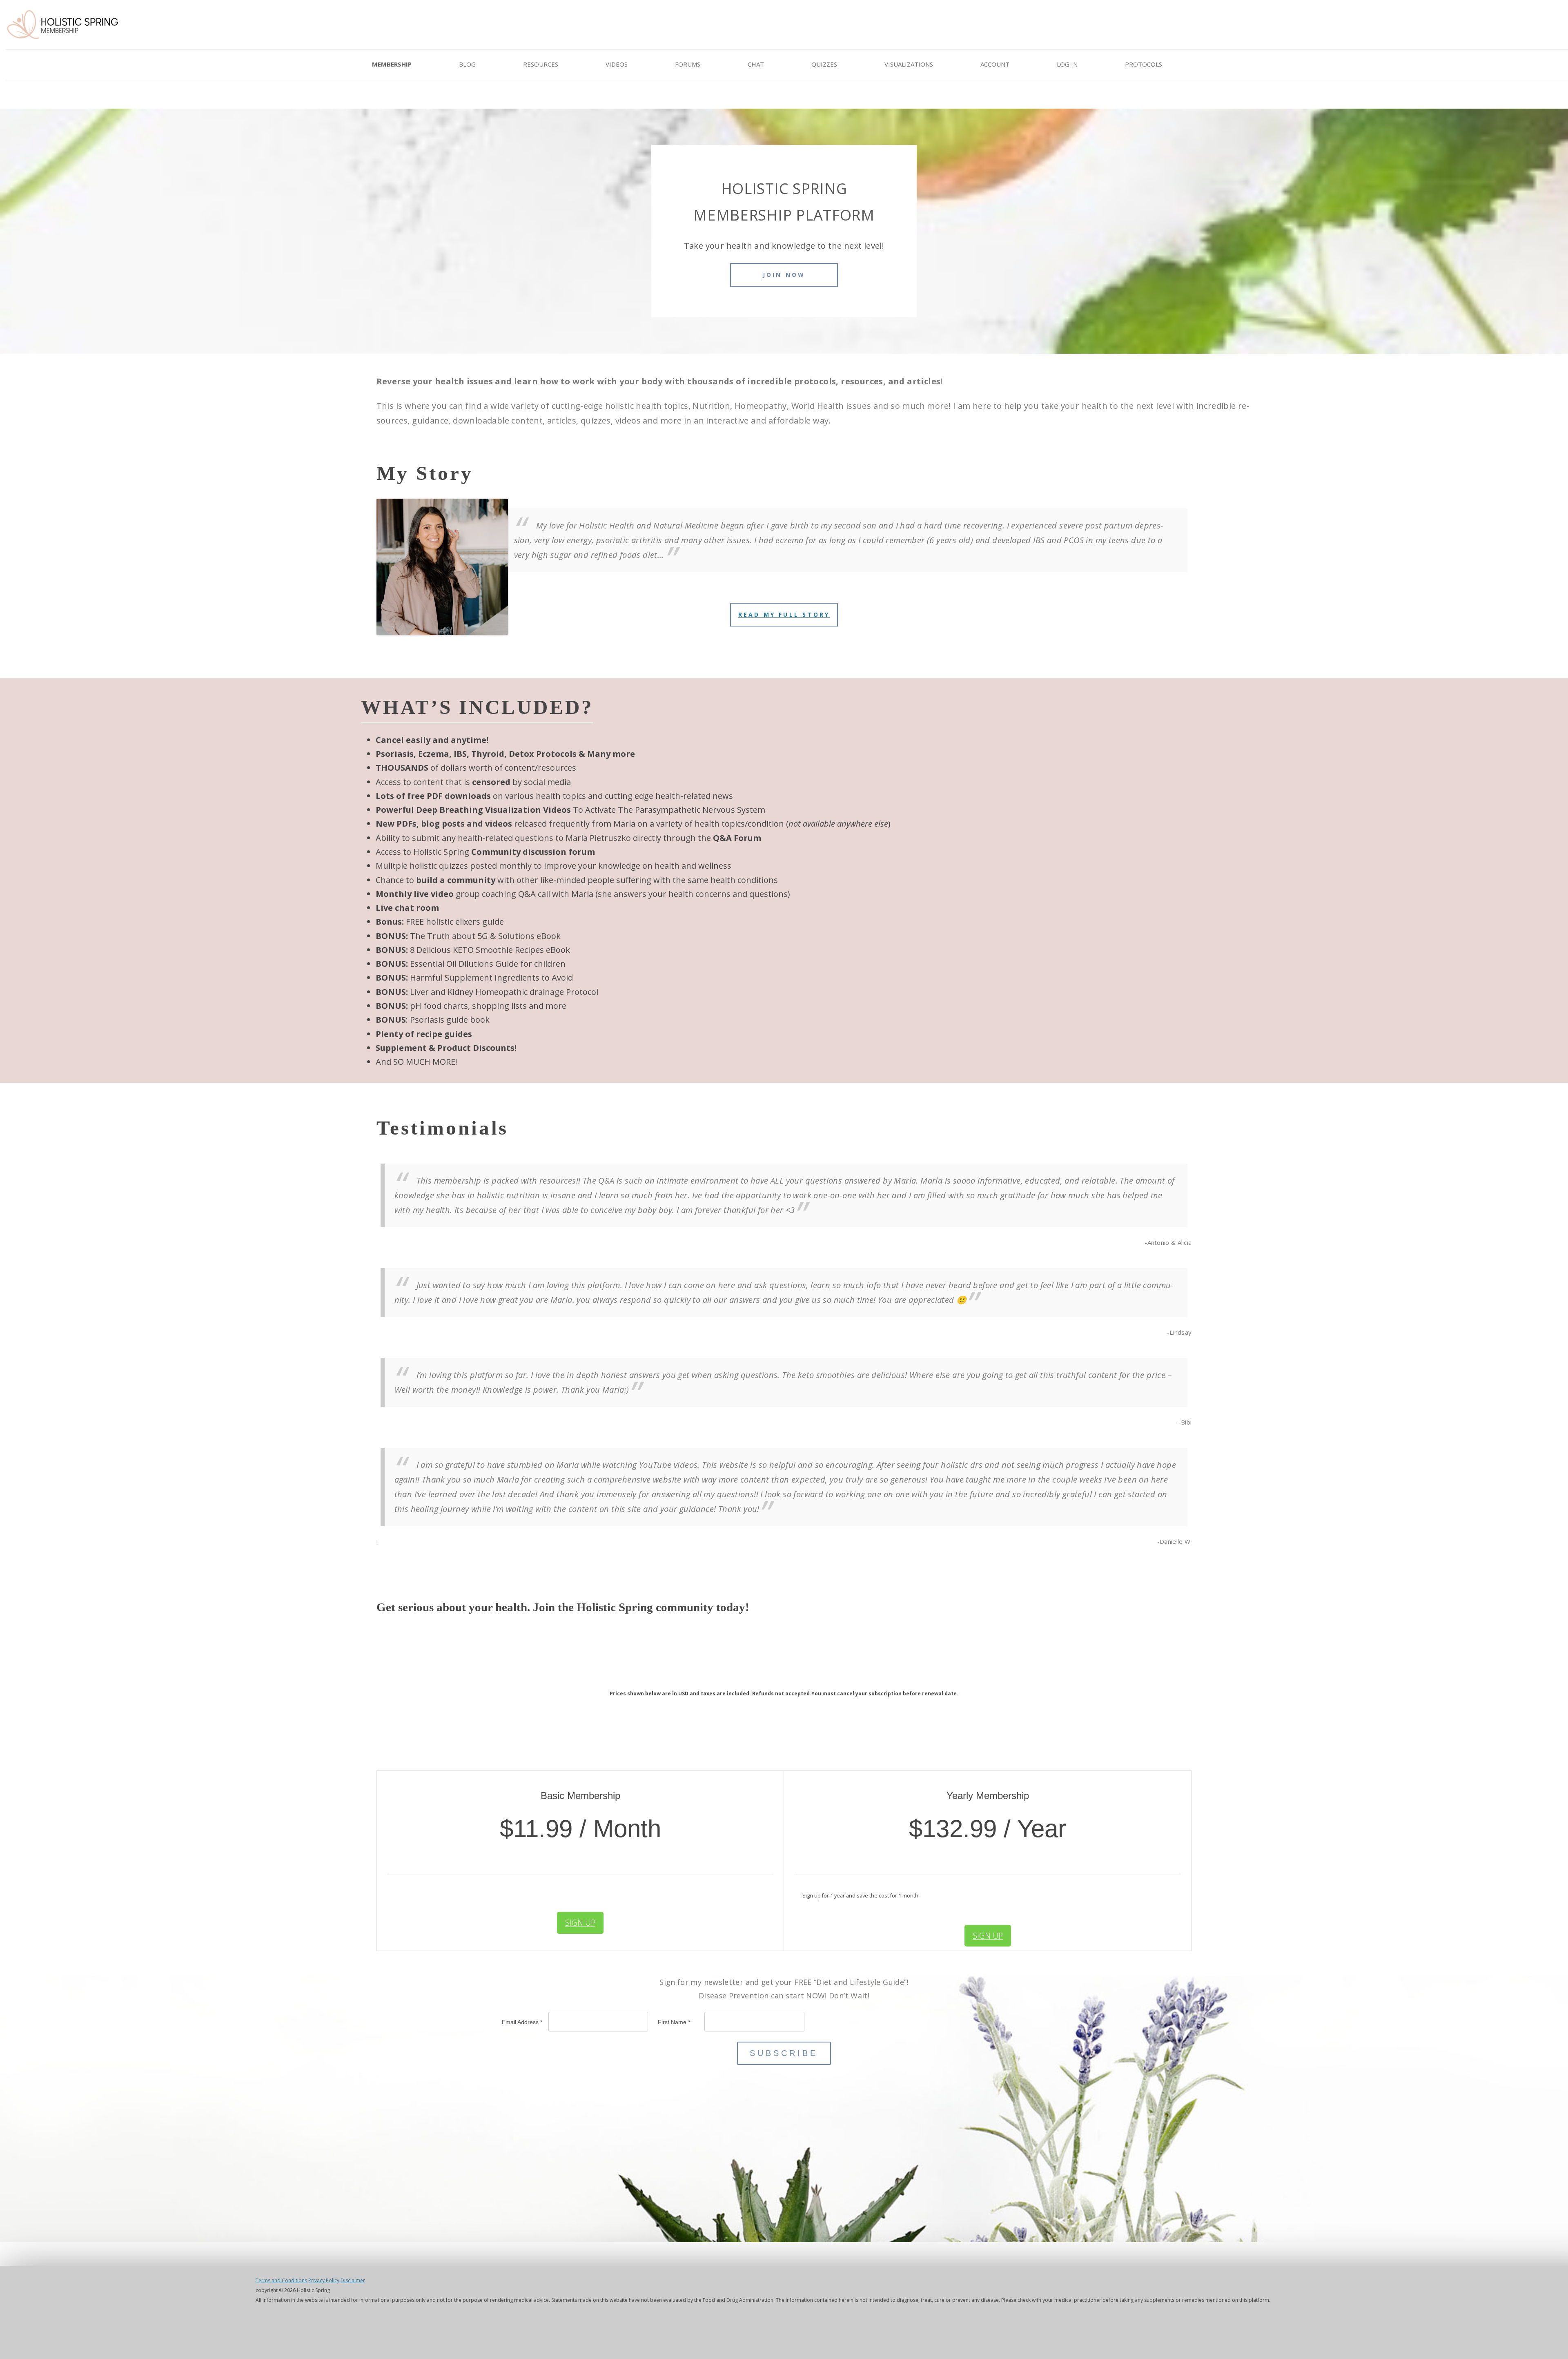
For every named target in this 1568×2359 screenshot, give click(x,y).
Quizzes (824, 64)
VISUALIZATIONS (909, 64)
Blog (467, 64)
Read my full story (784, 614)
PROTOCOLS (1144, 64)
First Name (674, 2022)
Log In (1067, 64)
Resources (541, 64)
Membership (392, 64)
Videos (617, 64)
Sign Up (580, 1923)
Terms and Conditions (281, 2280)
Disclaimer (353, 2280)
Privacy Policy (324, 2280)
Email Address (522, 2022)
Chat (756, 64)
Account (995, 64)
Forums (688, 64)
